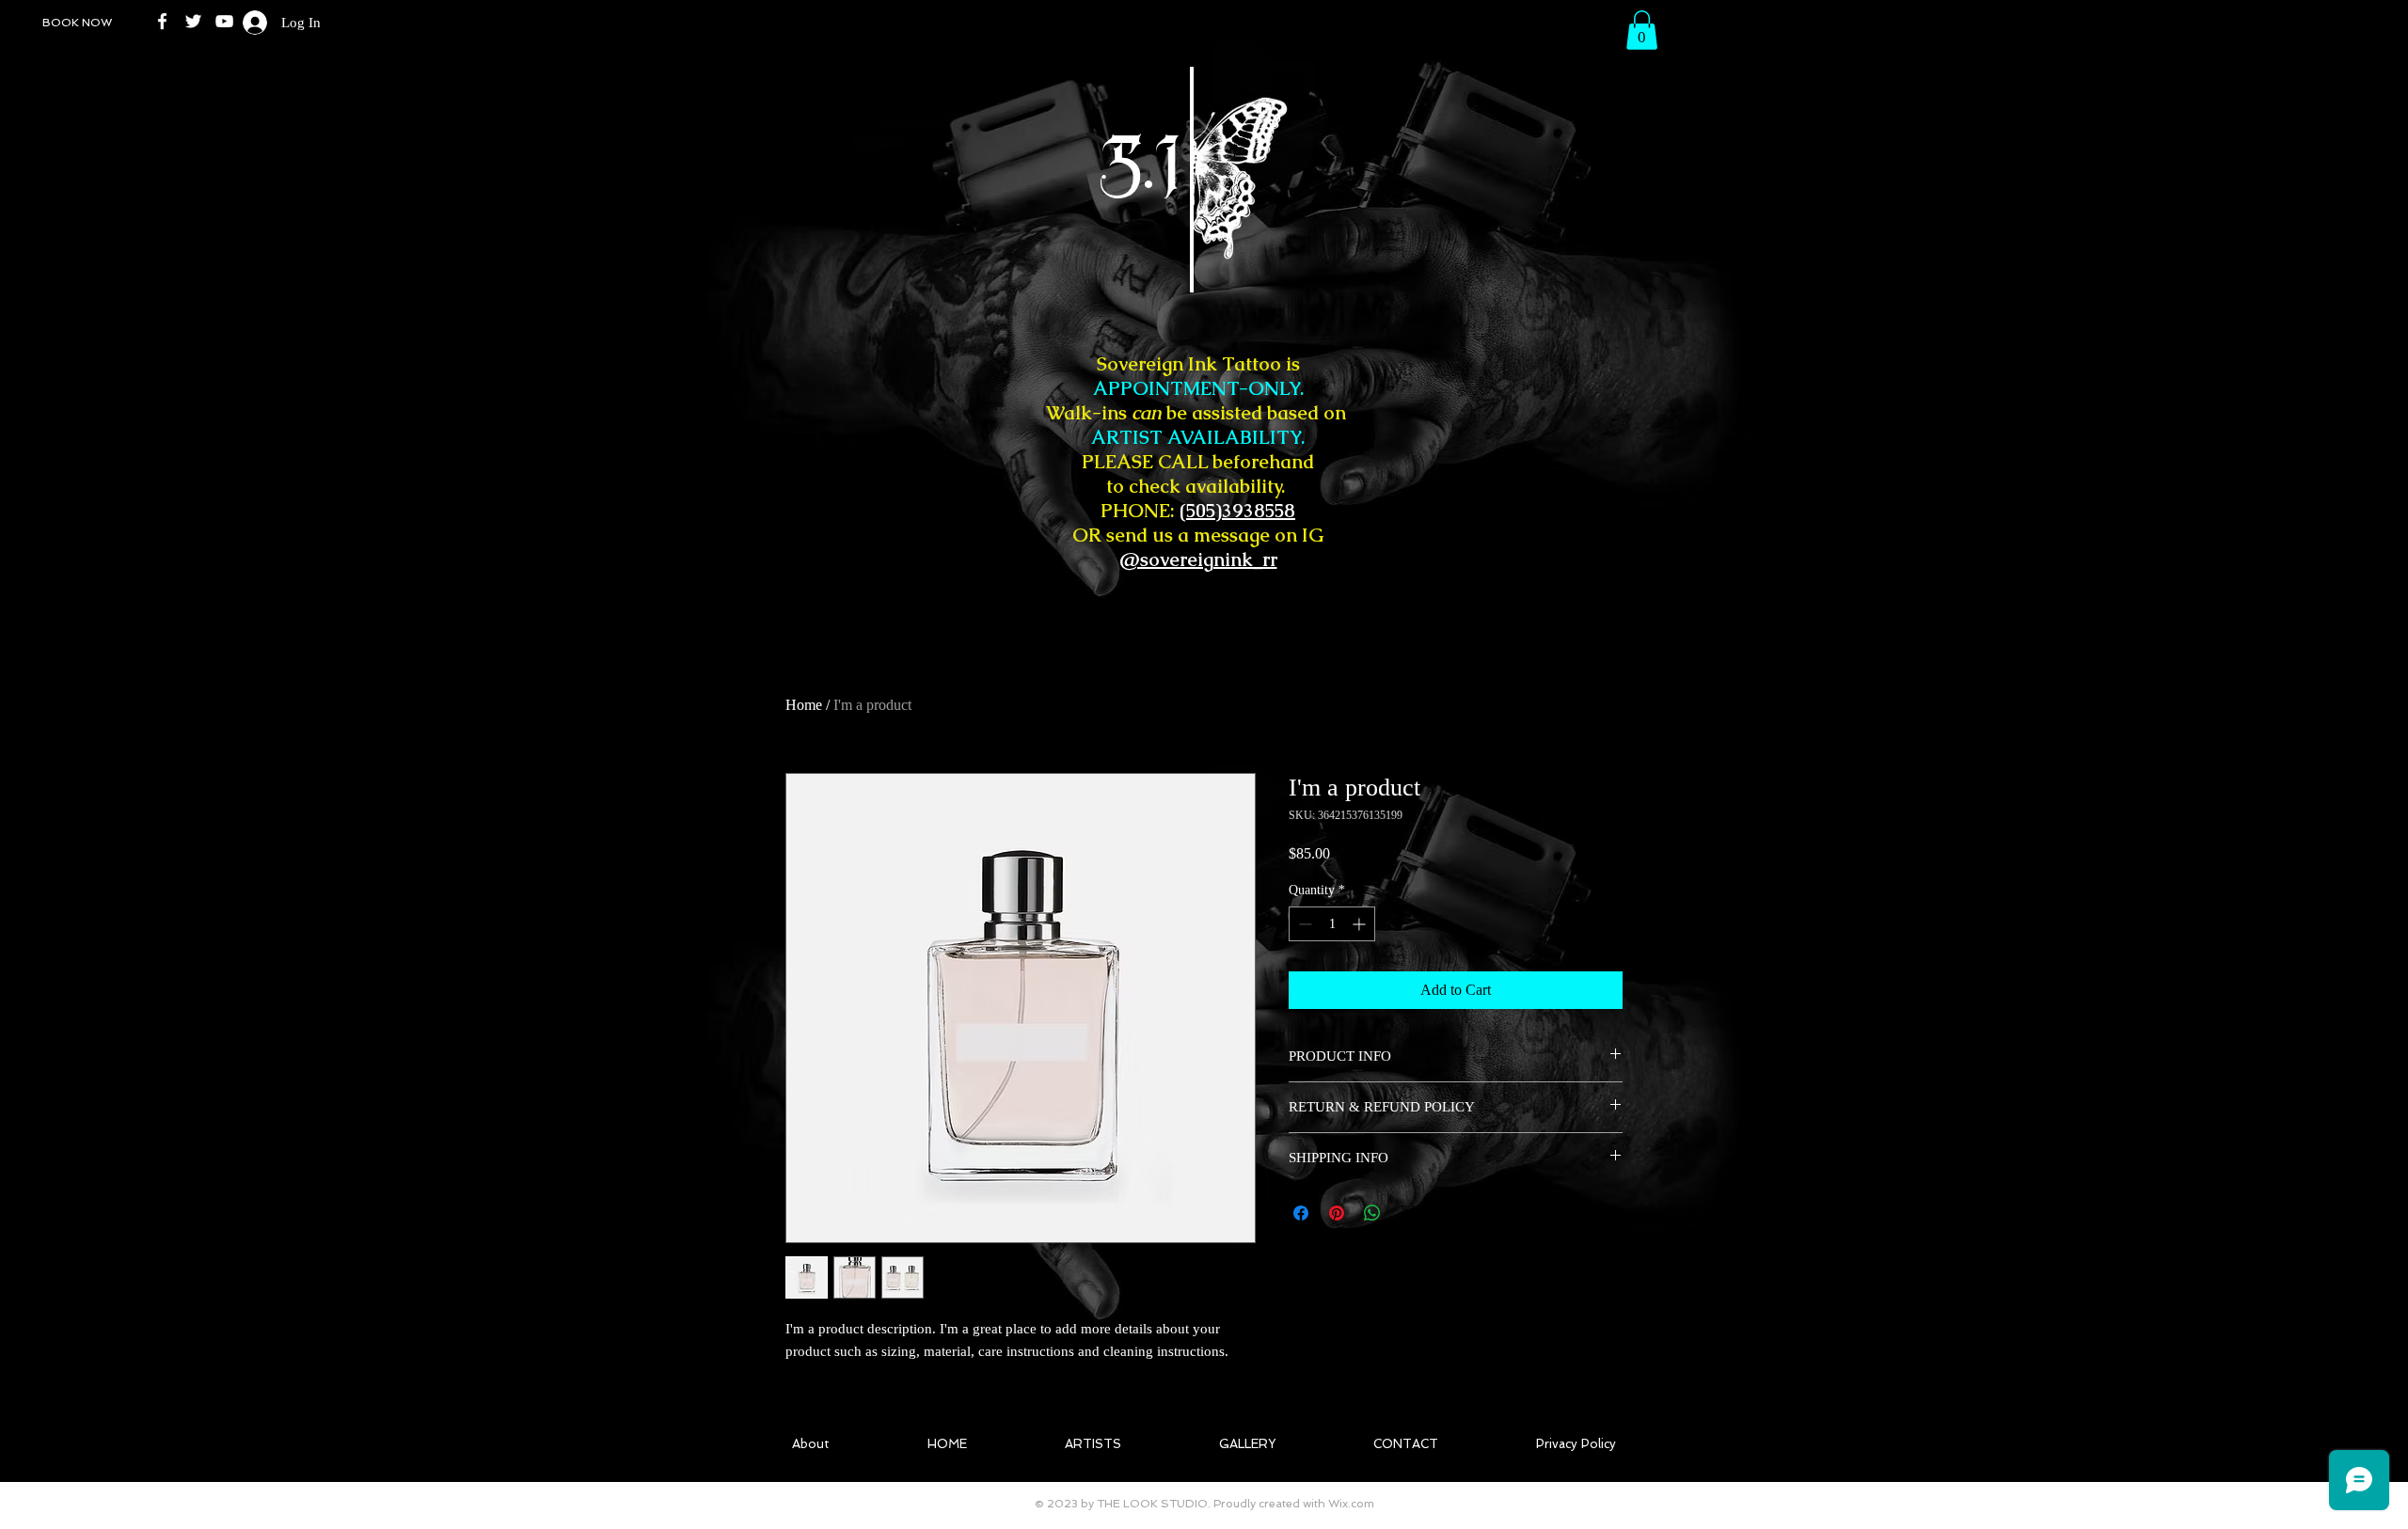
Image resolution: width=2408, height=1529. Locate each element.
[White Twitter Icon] (193, 21)
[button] (1642, 30)
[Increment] (1361, 924)
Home (804, 705)
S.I (1052, 168)
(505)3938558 (1237, 511)
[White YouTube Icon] (224, 21)
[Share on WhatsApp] (1372, 1213)
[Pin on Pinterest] (1337, 1213)
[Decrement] (1303, 924)
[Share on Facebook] (1301, 1213)
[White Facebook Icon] (162, 21)
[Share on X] (1408, 1213)
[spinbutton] (1332, 924)
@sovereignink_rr (1198, 560)
